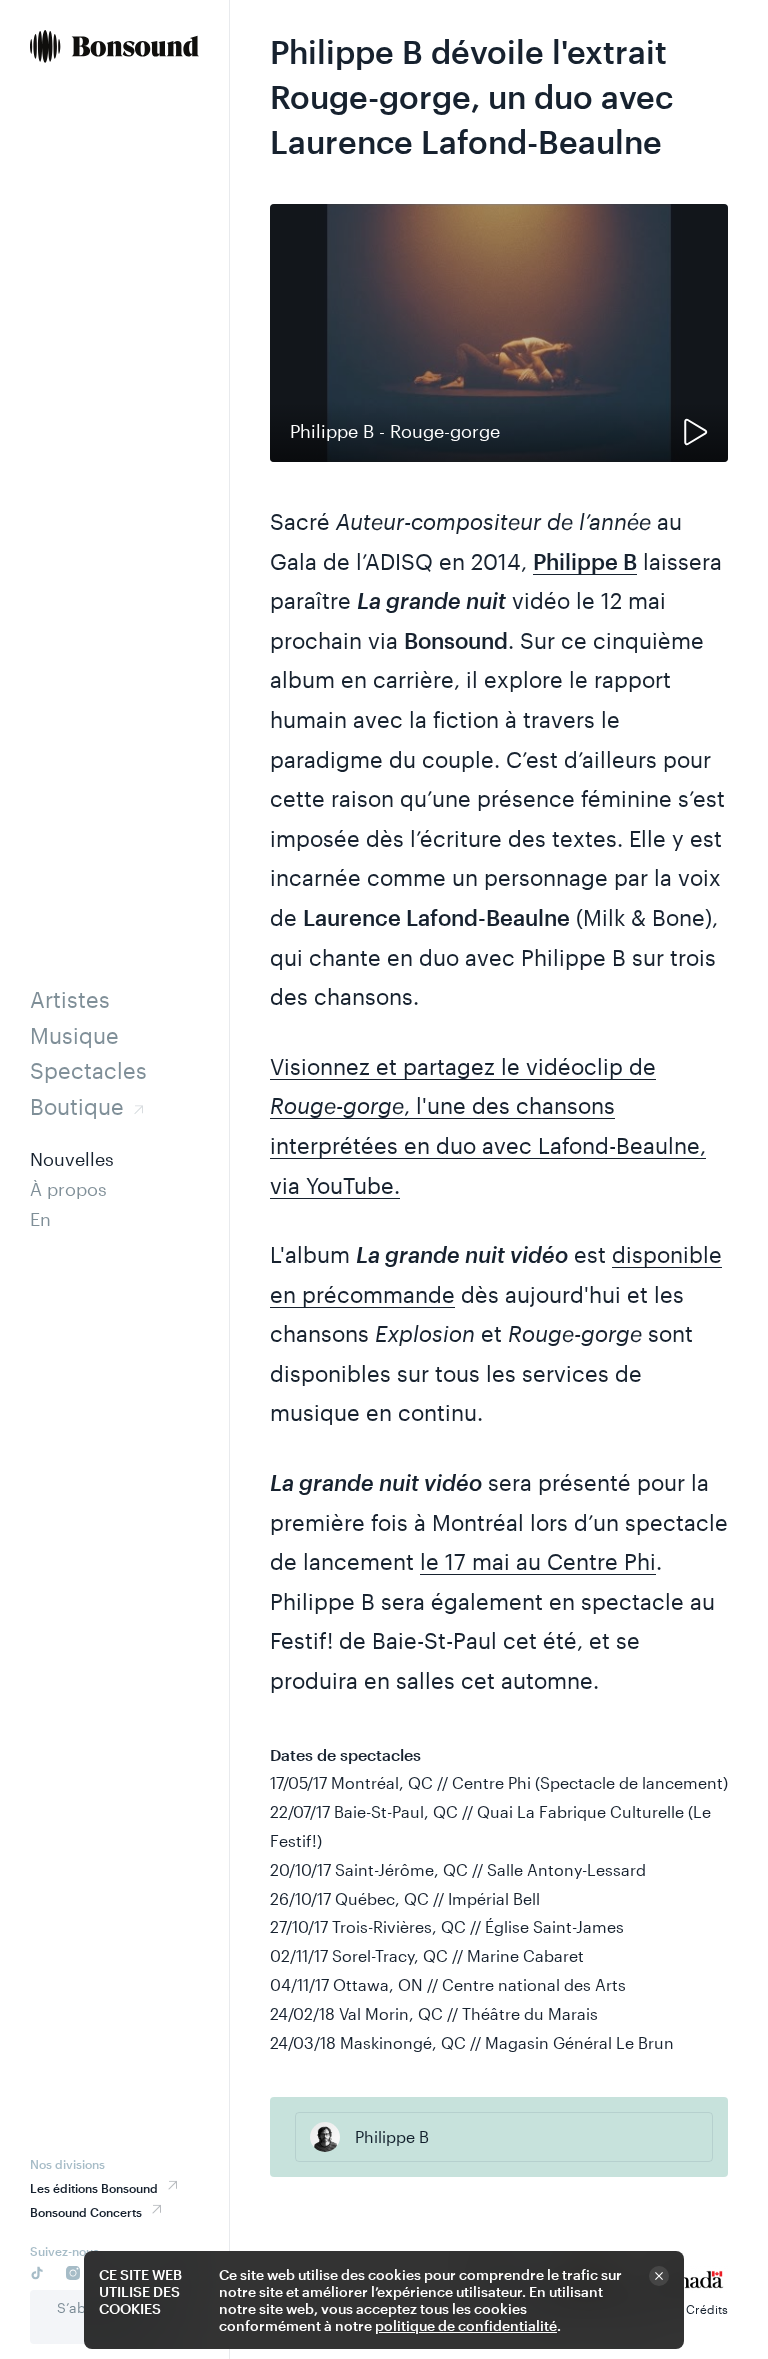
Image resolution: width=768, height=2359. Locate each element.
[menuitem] (114, 48)
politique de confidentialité (466, 2325)
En (40, 1219)
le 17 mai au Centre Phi (538, 1561)
